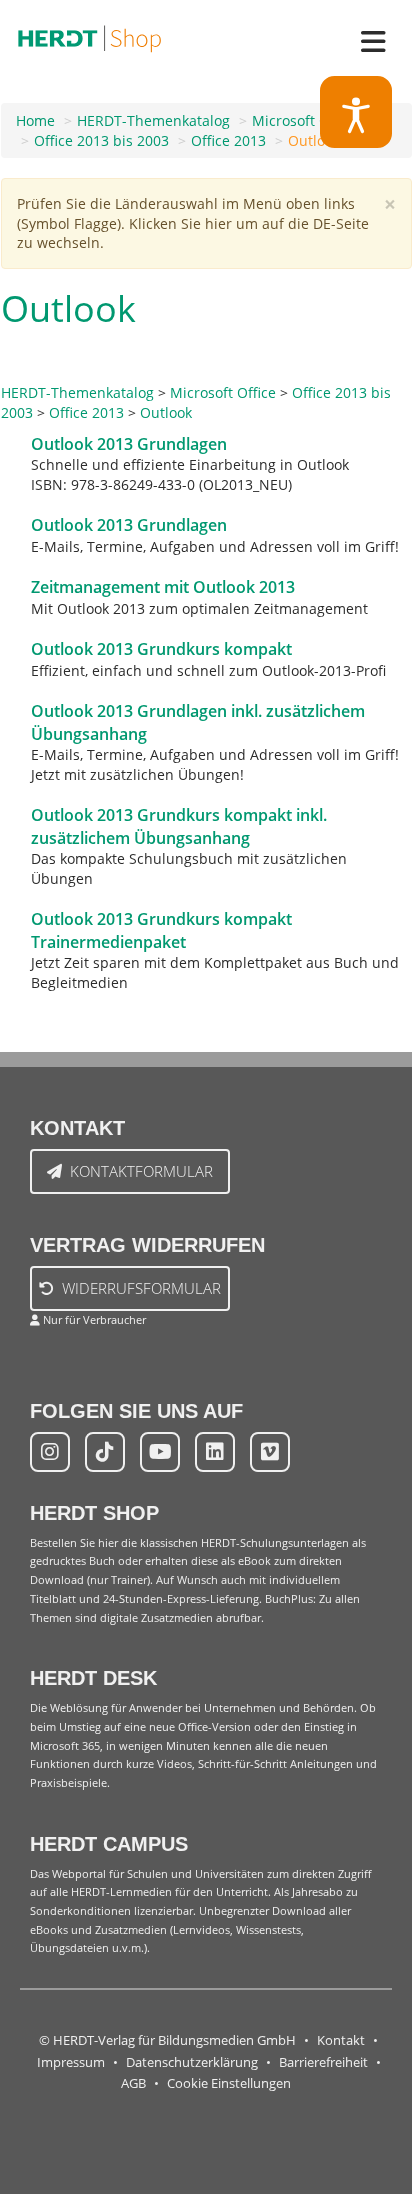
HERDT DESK (93, 1678)
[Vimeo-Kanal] (270, 1452)
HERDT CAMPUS (109, 1844)
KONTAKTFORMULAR (141, 1171)
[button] (356, 112)
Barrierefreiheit (323, 2062)
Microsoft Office (305, 120)
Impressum (71, 2062)
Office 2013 (228, 140)
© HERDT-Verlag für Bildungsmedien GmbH (167, 2040)
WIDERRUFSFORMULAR (141, 1288)
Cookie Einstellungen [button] (229, 2083)
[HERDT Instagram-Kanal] (50, 1452)
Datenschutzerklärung (192, 2062)
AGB (133, 2083)
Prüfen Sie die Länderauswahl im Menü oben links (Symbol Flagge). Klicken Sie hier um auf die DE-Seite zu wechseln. (193, 223)
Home (35, 120)
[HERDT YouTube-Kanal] (160, 1452)
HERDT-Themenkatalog (153, 120)
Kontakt (341, 2040)
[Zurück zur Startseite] (90, 35)
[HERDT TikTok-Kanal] (105, 1452)
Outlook (314, 140)
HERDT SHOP (94, 1513)
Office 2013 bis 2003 (101, 140)
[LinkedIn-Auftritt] (215, 1452)
